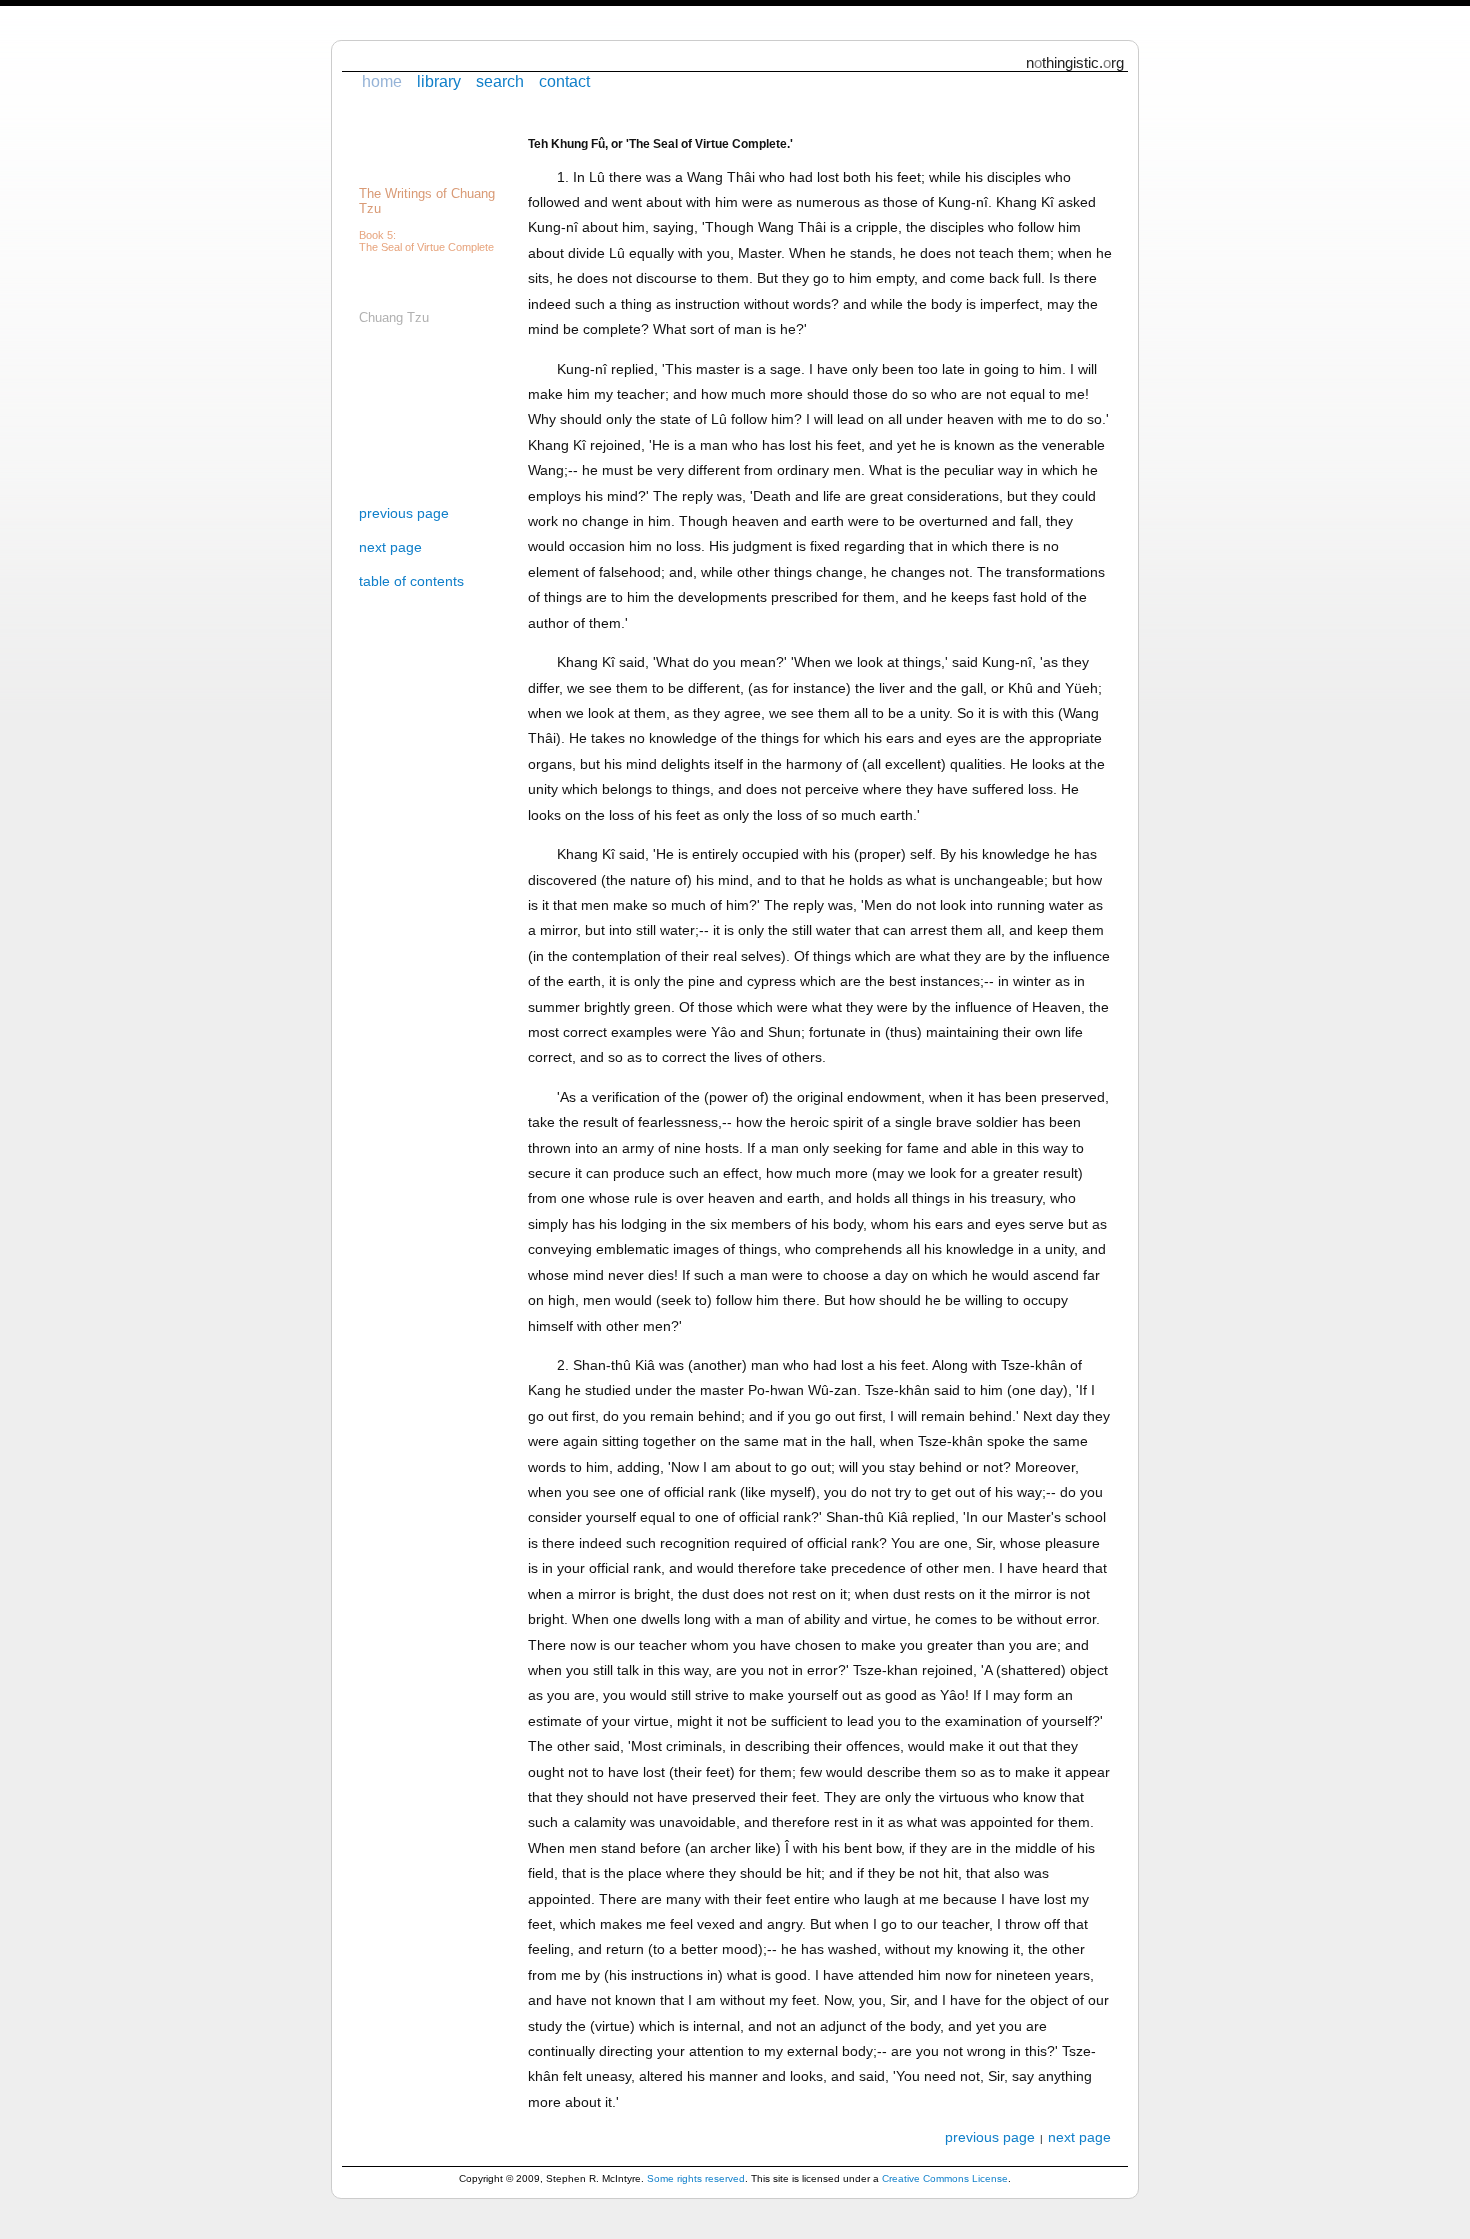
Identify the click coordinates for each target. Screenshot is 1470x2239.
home (382, 81)
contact (564, 81)
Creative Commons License (945, 2178)
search (500, 81)
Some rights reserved (696, 2178)
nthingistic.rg (1075, 62)
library (439, 81)
